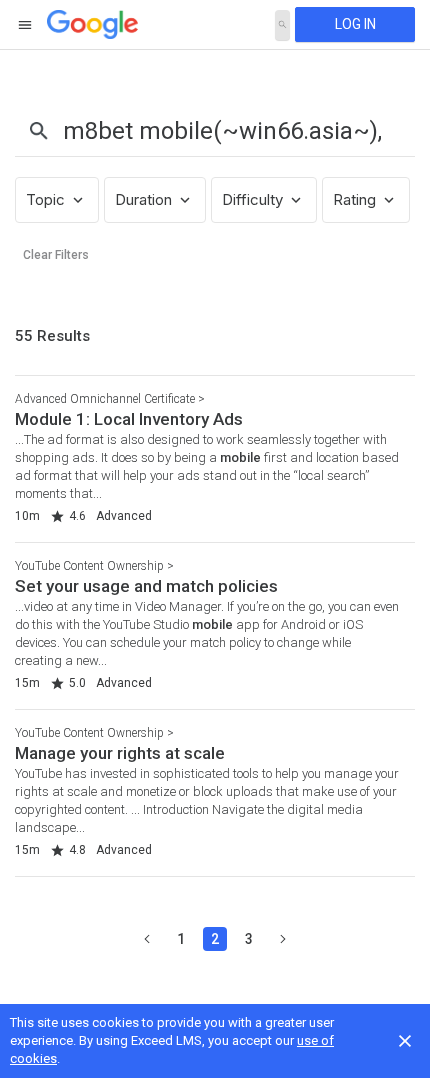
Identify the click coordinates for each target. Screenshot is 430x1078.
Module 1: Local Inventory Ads (129, 419)
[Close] (405, 1041)
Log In (355, 24)
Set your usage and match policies (146, 586)
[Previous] (147, 939)
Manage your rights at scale (120, 753)
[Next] (283, 939)
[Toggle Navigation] (26, 25)
